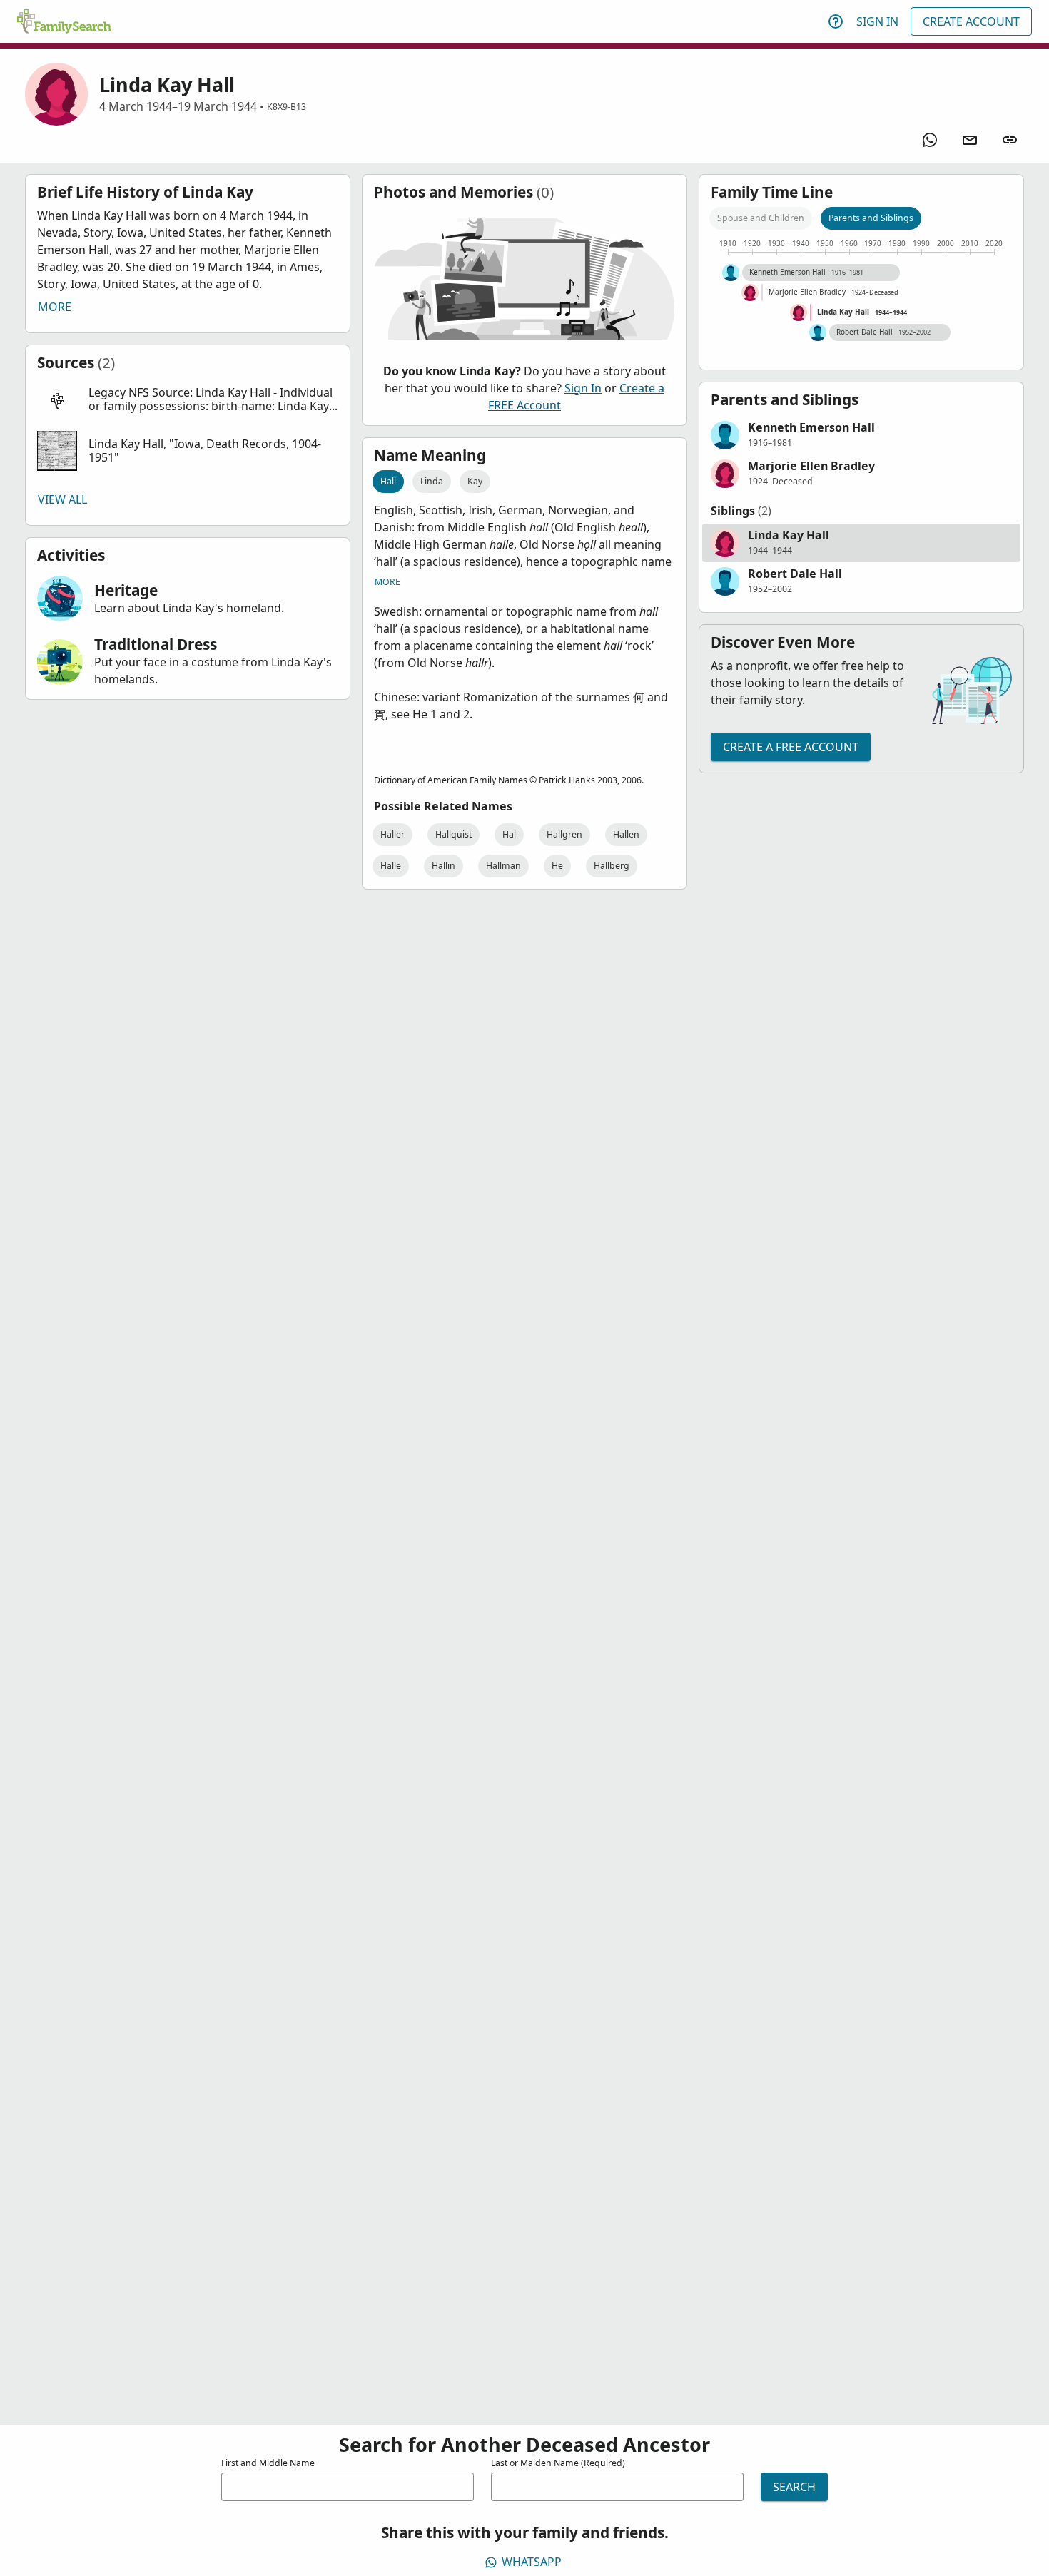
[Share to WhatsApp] (930, 140)
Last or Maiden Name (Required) (558, 2463)
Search (794, 2487)
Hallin (444, 866)
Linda (432, 481)
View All (62, 499)
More (55, 307)
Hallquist (453, 834)
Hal (509, 834)
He (557, 866)
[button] (188, 400)
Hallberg (612, 866)
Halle (391, 866)
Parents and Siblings (871, 218)
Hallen (626, 834)
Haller (392, 834)
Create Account (971, 21)
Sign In (877, 21)
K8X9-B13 (287, 107)
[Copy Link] (1010, 140)
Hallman (503, 866)
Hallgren (564, 834)
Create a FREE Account (791, 747)
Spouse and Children (761, 218)
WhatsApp (532, 2562)
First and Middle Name (268, 2463)
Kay (475, 481)
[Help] (836, 21)
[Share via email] (970, 140)
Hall (388, 481)
